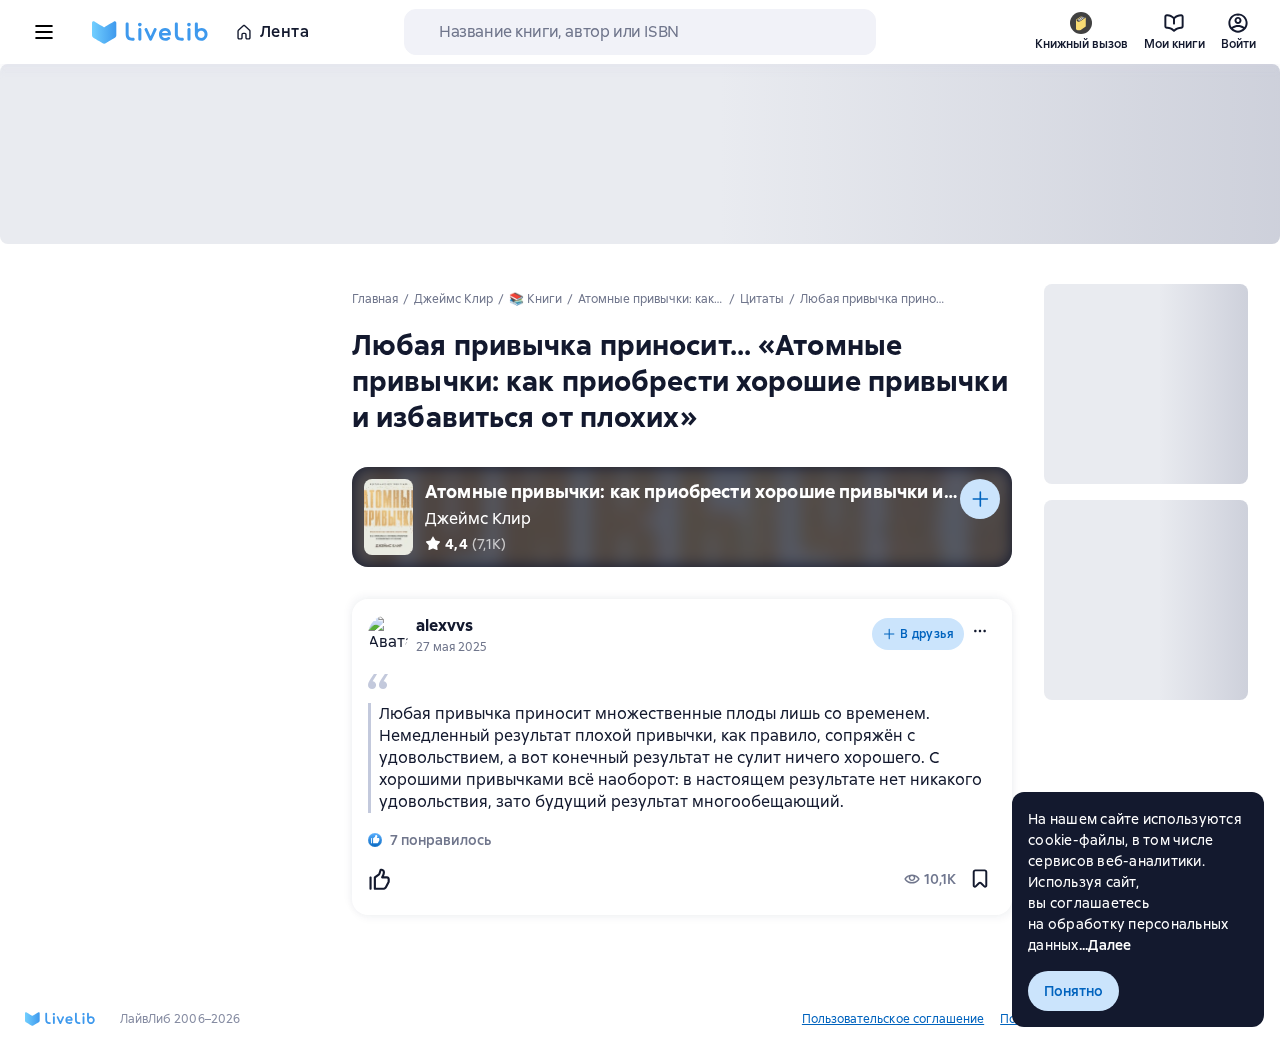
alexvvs (444, 625)
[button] (980, 631)
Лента (284, 31)
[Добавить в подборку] (980, 499)
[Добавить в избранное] (980, 879)
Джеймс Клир (478, 518)
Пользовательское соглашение (893, 1019)
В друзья (927, 634)
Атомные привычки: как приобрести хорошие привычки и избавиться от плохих (692, 491)
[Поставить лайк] (379, 879)
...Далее (1105, 945)
